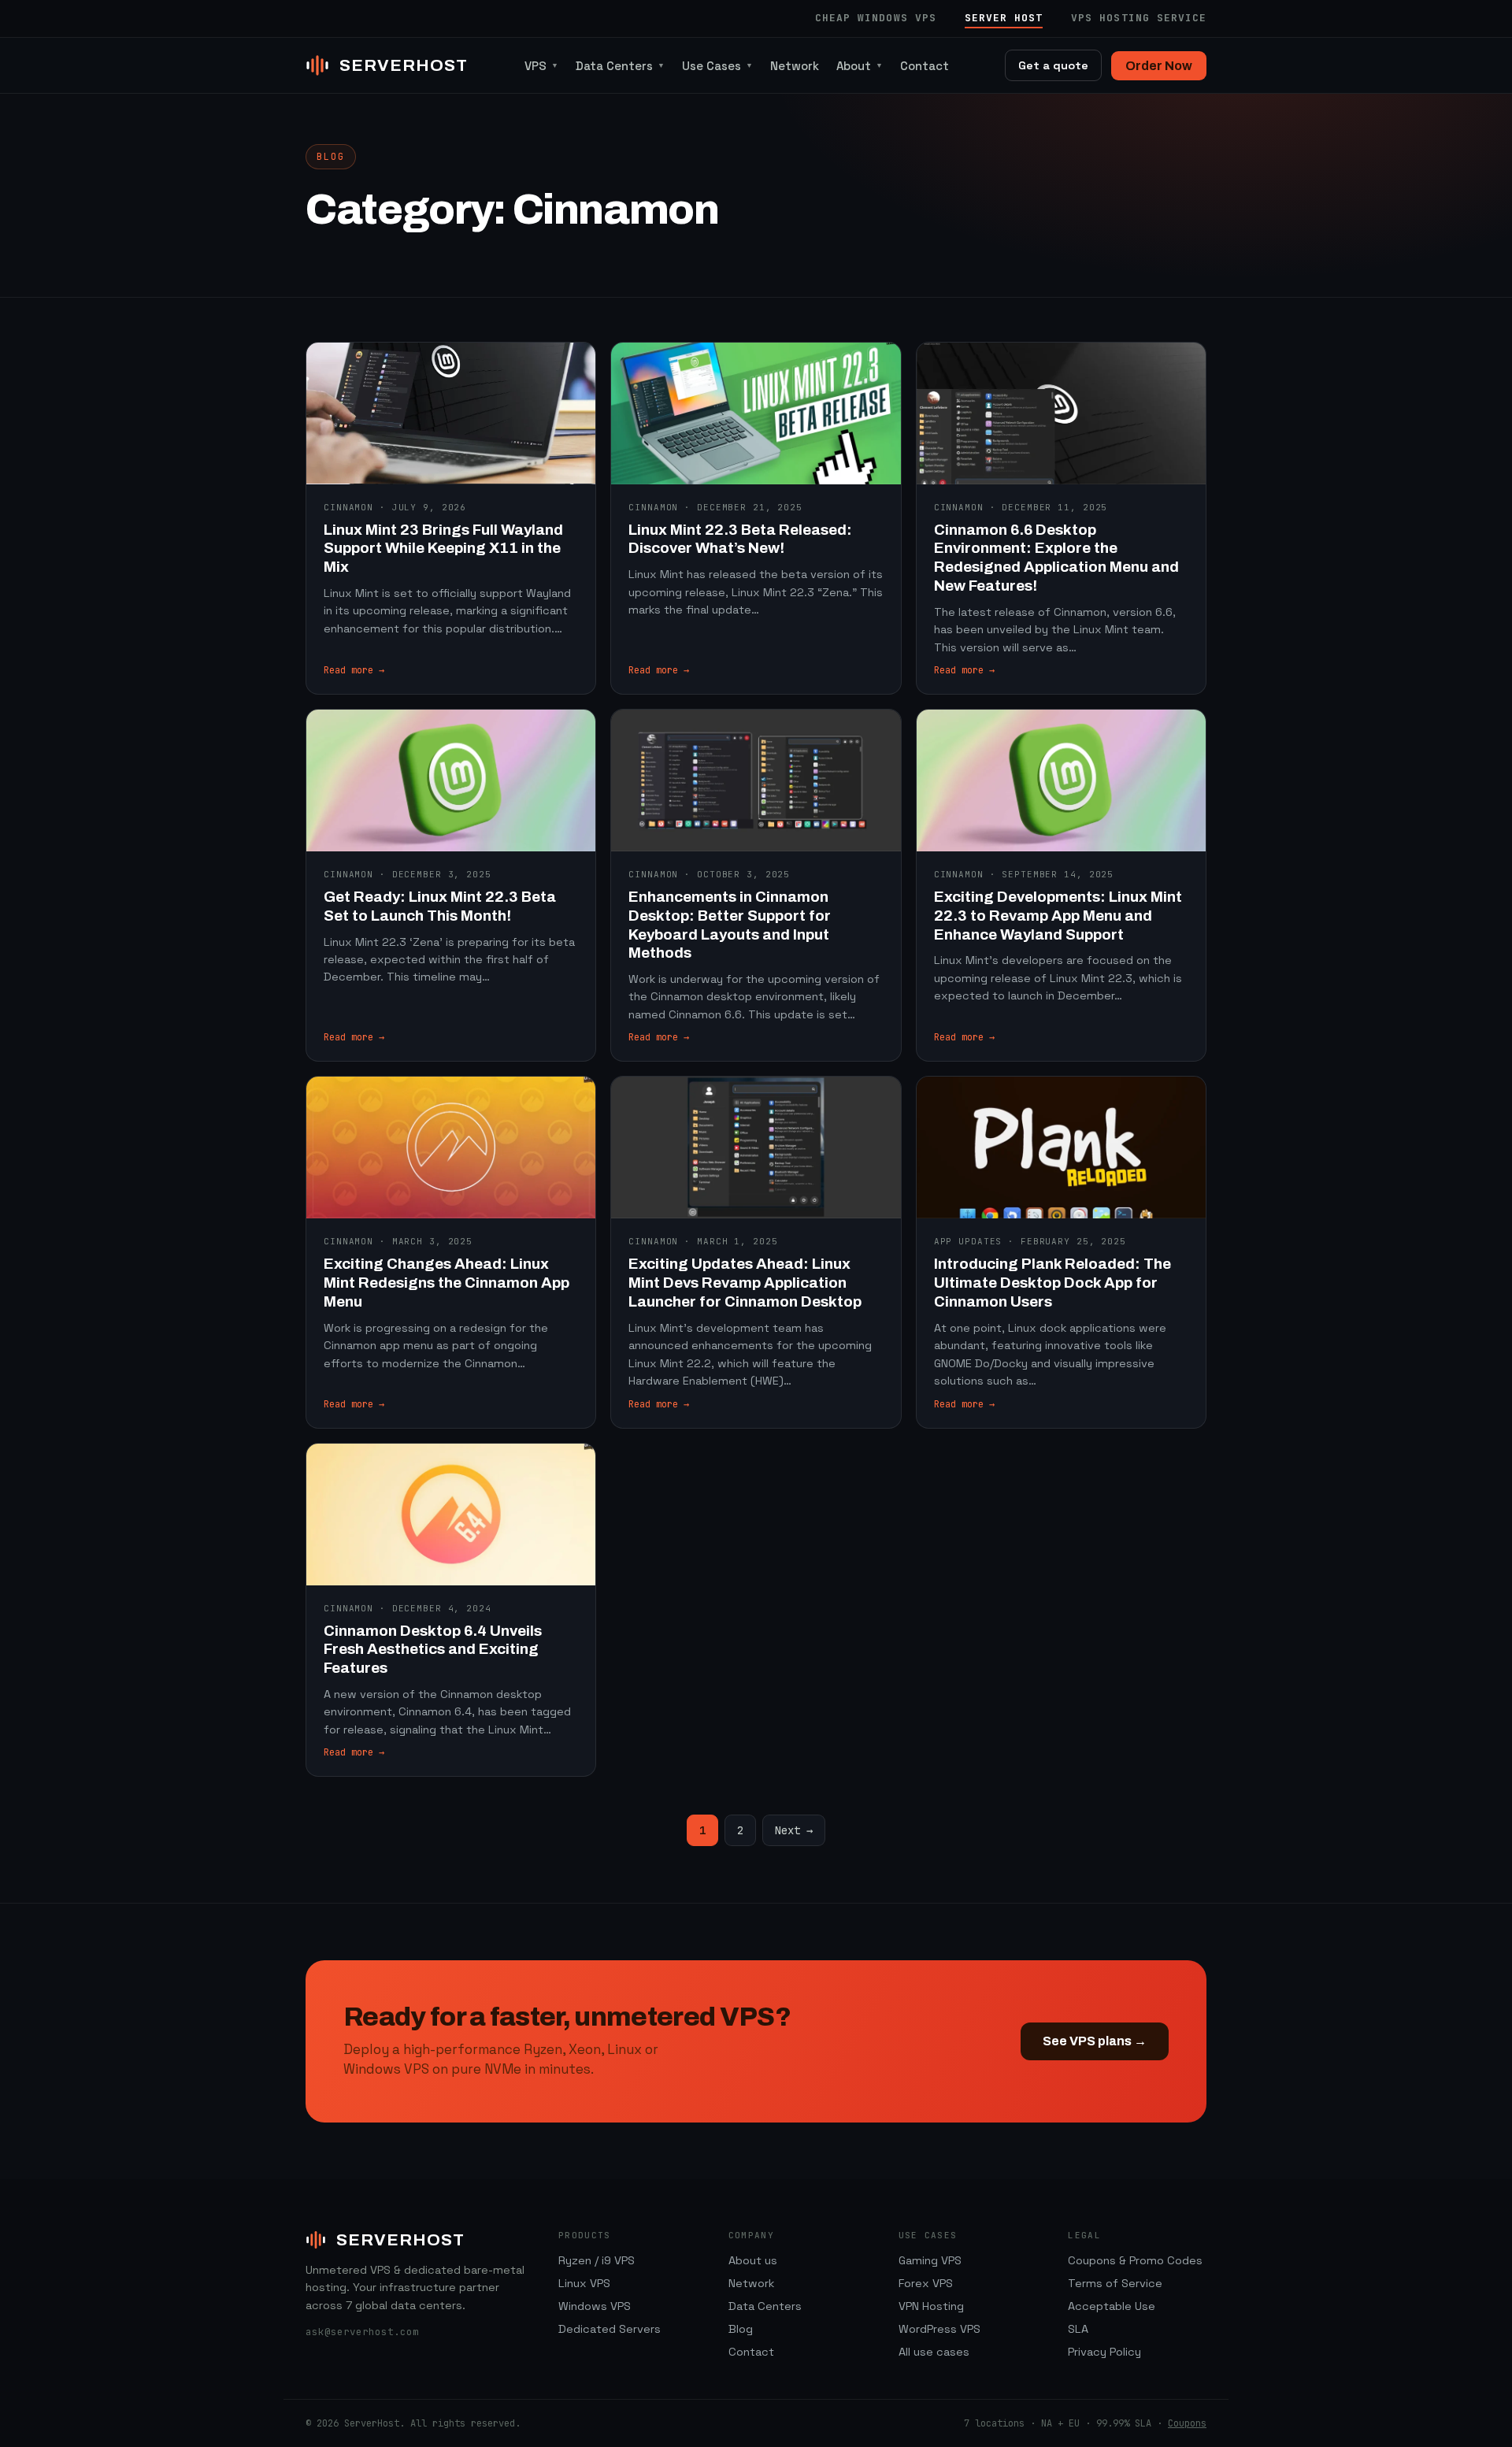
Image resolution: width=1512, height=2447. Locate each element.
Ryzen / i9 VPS (597, 2260)
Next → (794, 1830)
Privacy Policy (1104, 2352)
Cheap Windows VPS (876, 18)
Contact (925, 66)
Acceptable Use (1112, 2306)
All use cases (934, 2352)
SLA (1078, 2329)
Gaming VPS (930, 2260)
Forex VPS (926, 2283)
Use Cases (717, 66)
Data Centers (620, 66)
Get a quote (1053, 65)
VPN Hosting (931, 2306)
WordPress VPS (939, 2329)
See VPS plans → (1095, 2041)
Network (795, 66)
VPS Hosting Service (1139, 18)
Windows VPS (595, 2306)
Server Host (1004, 18)
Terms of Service (1115, 2283)
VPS (541, 66)
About (860, 66)
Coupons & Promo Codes (1135, 2260)
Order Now (1159, 66)
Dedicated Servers (610, 2329)
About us (753, 2260)
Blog (741, 2329)
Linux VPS (584, 2283)
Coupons (1187, 2423)
